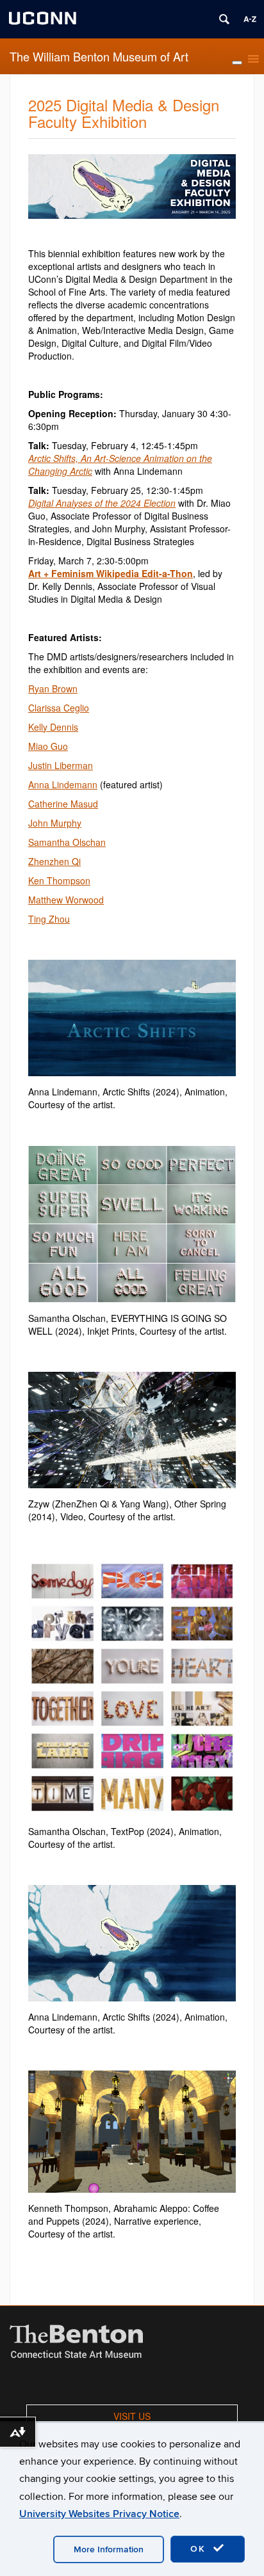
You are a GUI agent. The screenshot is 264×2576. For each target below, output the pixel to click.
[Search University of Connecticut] (224, 19)
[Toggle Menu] (237, 63)
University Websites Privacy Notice (99, 2514)
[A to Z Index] (250, 19)
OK (200, 2549)
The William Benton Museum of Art (99, 56)
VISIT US (132, 2416)
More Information (109, 2549)
